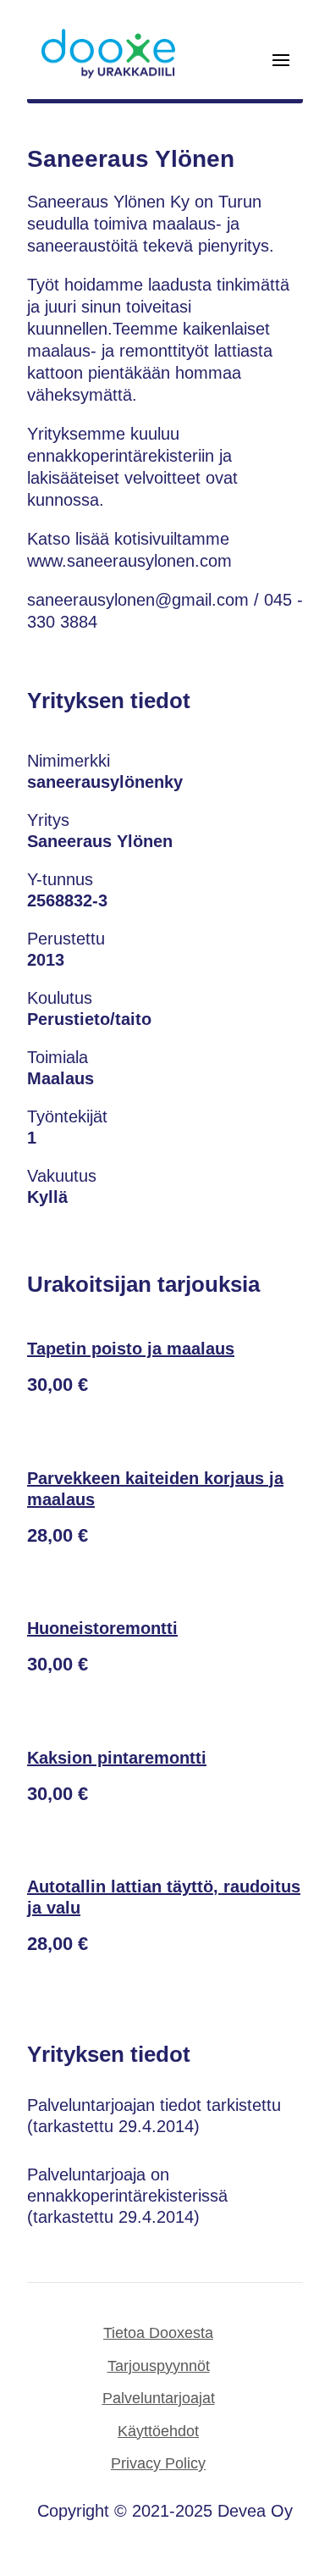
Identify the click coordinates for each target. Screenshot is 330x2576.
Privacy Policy (158, 2463)
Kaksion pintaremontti (117, 1758)
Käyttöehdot (158, 2431)
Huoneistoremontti (102, 1628)
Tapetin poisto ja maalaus (131, 1349)
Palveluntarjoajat (159, 2398)
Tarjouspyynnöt (159, 2366)
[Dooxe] (108, 75)
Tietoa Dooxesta (158, 2333)
